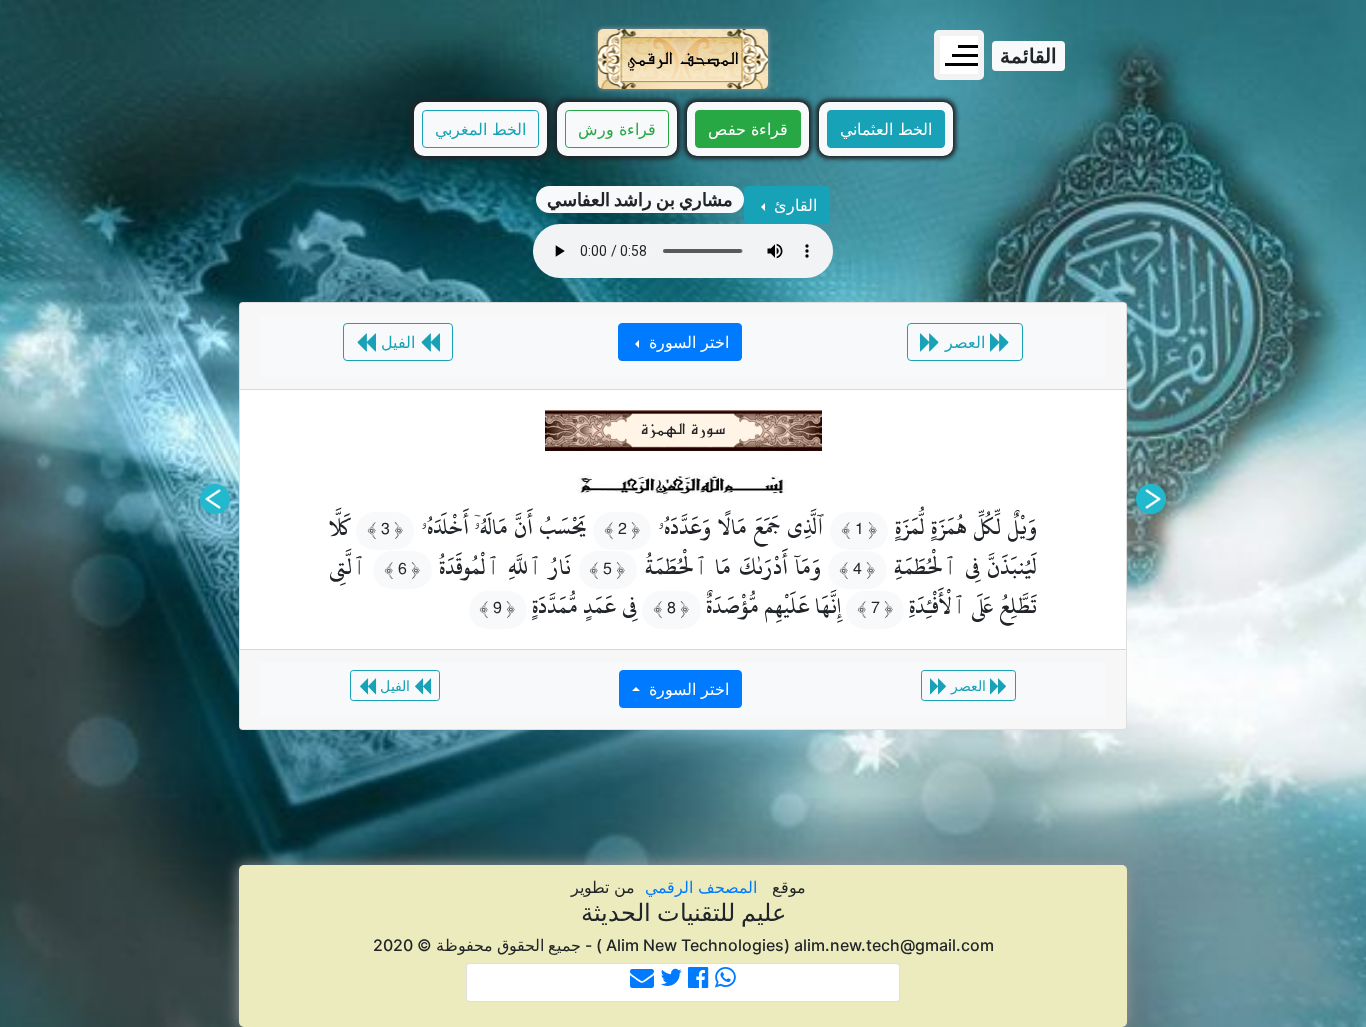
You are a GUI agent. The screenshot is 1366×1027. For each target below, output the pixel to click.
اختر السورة (686, 342)
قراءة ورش (617, 129)
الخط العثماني (886, 129)
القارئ (793, 205)
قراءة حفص (748, 129)
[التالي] (215, 499)
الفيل (398, 342)
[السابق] (1151, 499)
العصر (965, 342)
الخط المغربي (480, 129)
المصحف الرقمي (701, 887)
